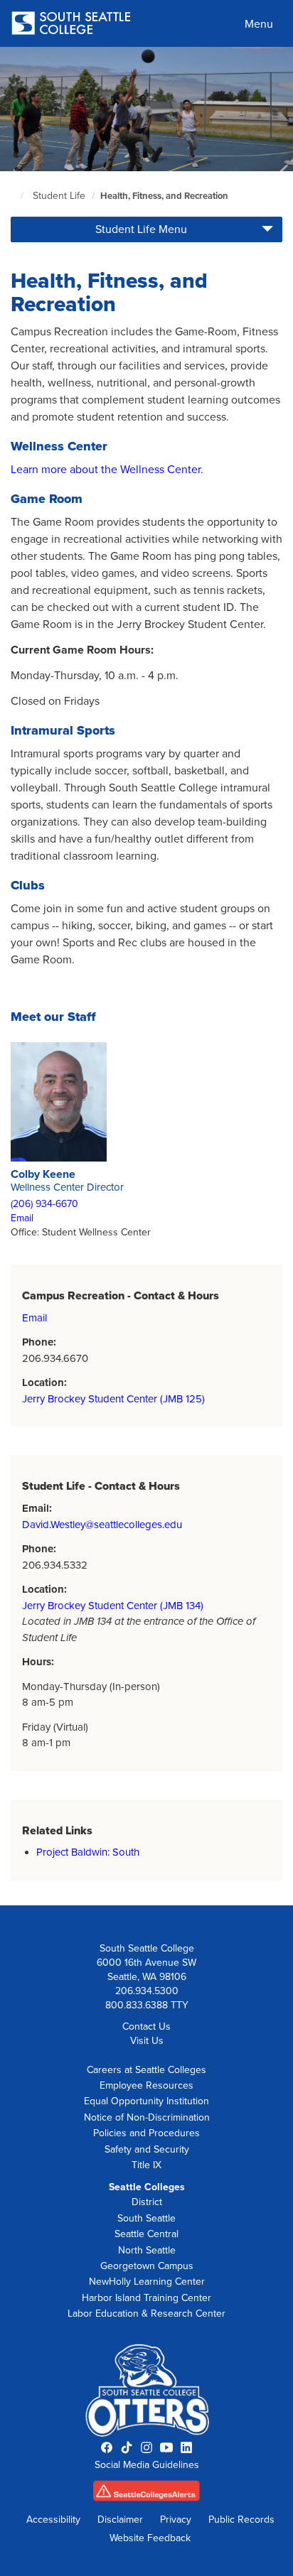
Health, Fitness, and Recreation (164, 196)
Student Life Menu (141, 229)
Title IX (146, 2165)
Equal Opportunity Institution (146, 2101)
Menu (259, 24)
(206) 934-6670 (44, 1204)
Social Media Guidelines (147, 2465)
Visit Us (147, 2041)
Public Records (241, 2520)
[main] (146, 976)
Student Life (59, 196)
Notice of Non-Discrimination (147, 2117)
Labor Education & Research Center (146, 2313)
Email (22, 1218)
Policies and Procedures (146, 2133)
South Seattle (146, 2218)
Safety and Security (147, 2149)
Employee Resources (146, 2085)
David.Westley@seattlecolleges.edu (102, 1525)
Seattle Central (146, 2234)
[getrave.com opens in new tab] (146, 2495)
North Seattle (147, 2250)
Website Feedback (150, 2538)
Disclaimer (120, 2520)
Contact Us (146, 2026)
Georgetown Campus (147, 2266)
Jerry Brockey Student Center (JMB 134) (113, 1606)
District (147, 2202)
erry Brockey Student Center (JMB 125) (116, 1399)
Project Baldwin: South (88, 1852)
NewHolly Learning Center (147, 2282)
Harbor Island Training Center (146, 2298)
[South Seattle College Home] (71, 25)
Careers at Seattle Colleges (146, 2070)
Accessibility (53, 2520)
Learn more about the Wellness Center (106, 470)
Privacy (176, 2520)
